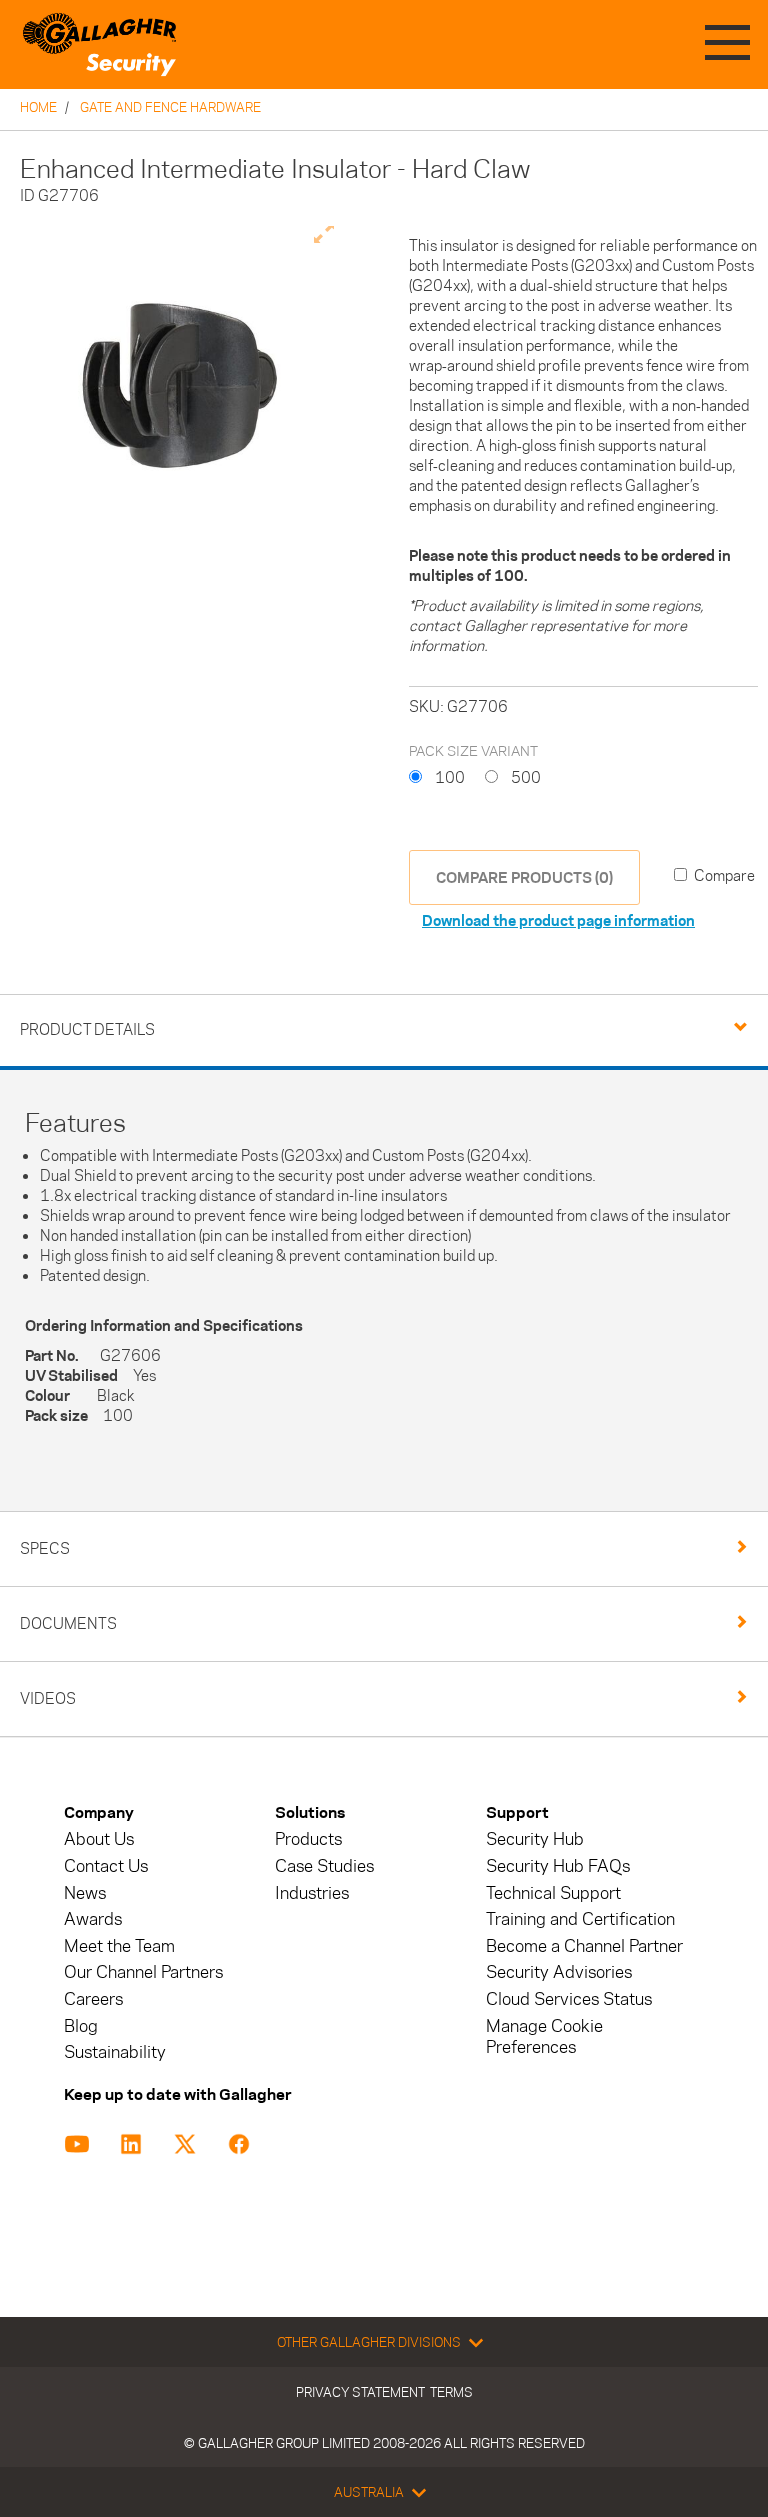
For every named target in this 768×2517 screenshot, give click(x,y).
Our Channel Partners (143, 1972)
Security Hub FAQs (558, 1866)
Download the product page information (558, 920)
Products (308, 1839)
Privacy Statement (360, 2392)
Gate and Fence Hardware (170, 107)
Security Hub (535, 1839)
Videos (48, 1698)
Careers (93, 1999)
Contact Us (106, 1866)
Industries (312, 1893)
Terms (451, 2392)
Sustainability (115, 2052)
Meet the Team (119, 1946)
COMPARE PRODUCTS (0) (524, 877)
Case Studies (324, 1866)
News (85, 1893)
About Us (99, 1839)
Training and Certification (580, 1919)
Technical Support (553, 1893)
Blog (81, 2026)
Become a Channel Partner (584, 1946)
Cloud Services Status (569, 1999)
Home (38, 107)
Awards (93, 1919)
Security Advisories (559, 1972)
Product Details (87, 1029)
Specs (45, 1548)
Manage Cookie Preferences (544, 2037)
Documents (68, 1623)
